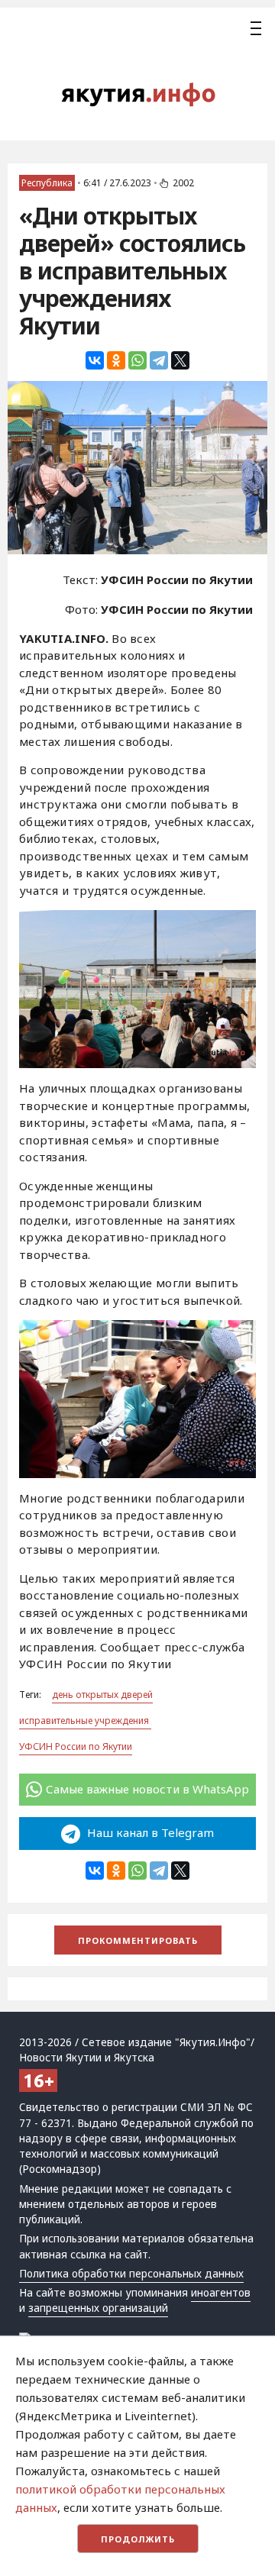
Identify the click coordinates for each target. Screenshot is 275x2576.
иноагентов (221, 2293)
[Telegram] (159, 360)
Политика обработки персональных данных (131, 2274)
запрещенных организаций (98, 2308)
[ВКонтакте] (95, 360)
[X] (180, 360)
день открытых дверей (102, 1695)
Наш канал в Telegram (149, 1832)
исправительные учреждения (85, 1721)
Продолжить (138, 2539)
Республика (47, 183)
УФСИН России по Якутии (76, 1746)
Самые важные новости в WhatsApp (147, 1789)
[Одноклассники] (116, 360)
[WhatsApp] (137, 360)
